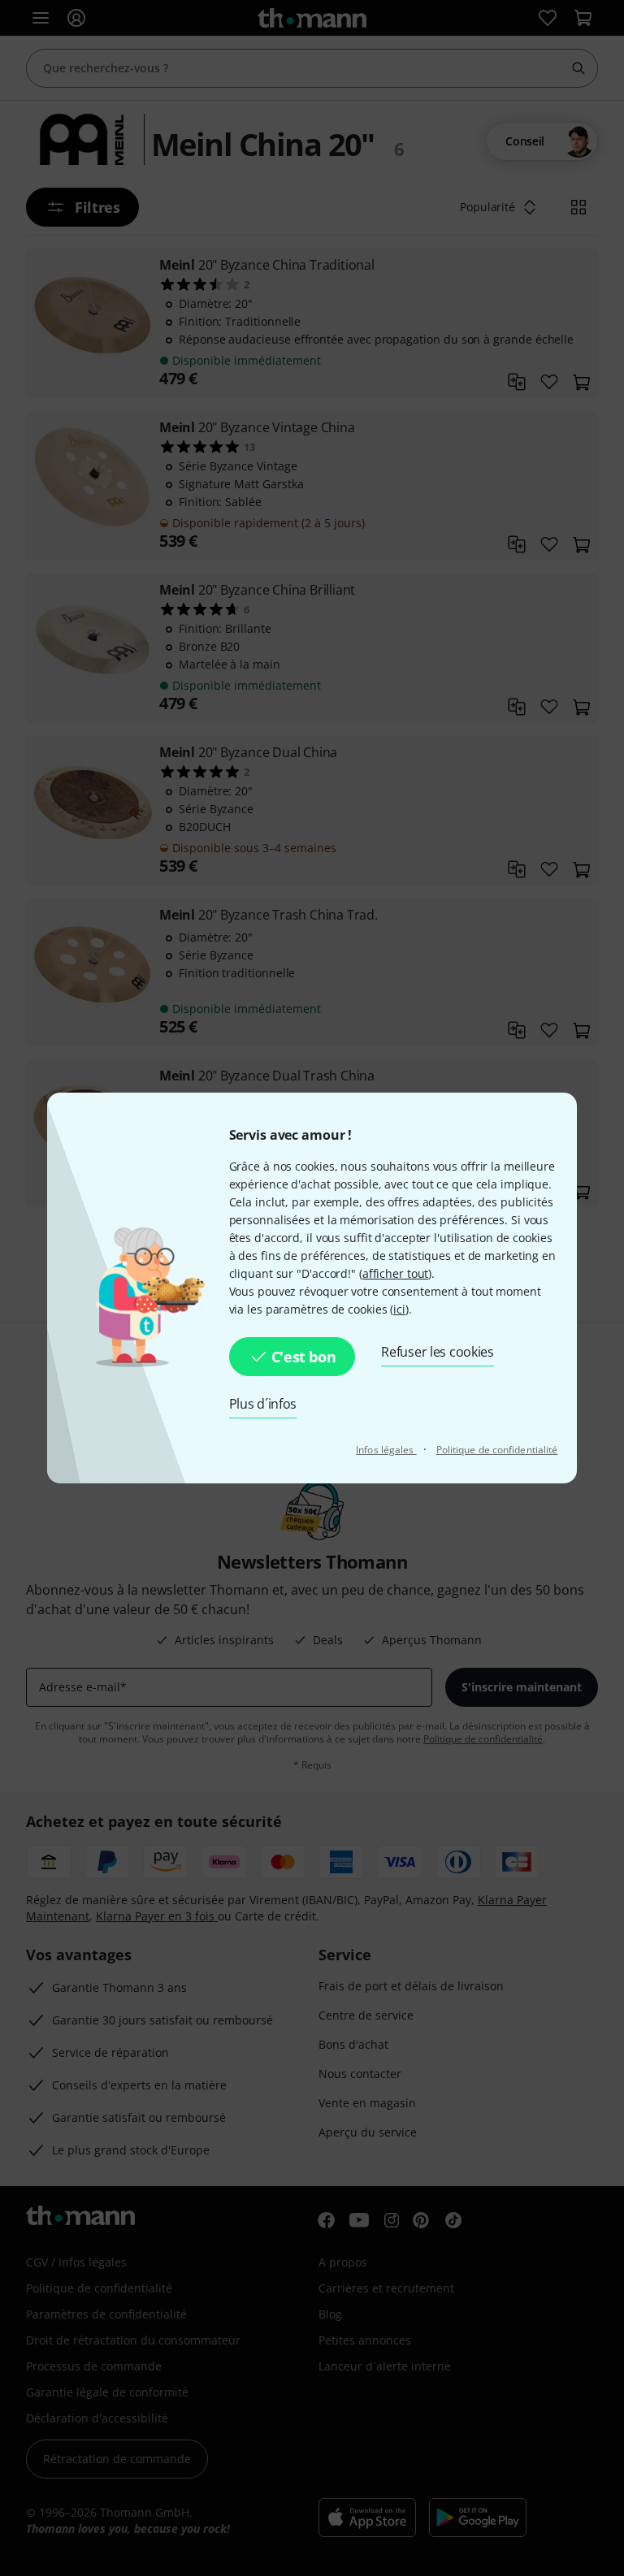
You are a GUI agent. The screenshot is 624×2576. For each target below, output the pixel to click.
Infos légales (386, 1450)
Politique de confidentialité (497, 1450)
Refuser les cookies (438, 1352)
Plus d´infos (263, 1404)
